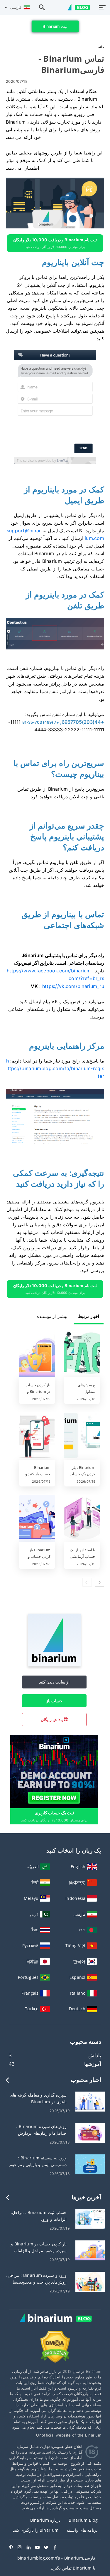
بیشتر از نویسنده (52, 1316)
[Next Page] (99, 1582)
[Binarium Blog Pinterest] (13, 2548)
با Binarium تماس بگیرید (73, 2568)
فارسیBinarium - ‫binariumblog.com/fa (56, 2558)
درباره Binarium (45, 2520)
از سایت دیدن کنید (54, 1682)
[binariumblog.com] (76, 7)
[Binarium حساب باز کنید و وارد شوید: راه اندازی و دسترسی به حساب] (37, 1436)
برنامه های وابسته (82, 2530)
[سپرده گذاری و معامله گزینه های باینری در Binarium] (90, 2101)
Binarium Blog (83, 2520)
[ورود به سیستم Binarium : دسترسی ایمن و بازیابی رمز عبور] (90, 2164)
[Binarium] (54, 1665)
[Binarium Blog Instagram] (22, 2548)
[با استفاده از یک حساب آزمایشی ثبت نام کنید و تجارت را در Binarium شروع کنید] (82, 1519)
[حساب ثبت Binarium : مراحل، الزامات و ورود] (90, 2219)
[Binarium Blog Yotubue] (40, 2548)
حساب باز (54, 1701)
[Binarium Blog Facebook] (57, 2548)
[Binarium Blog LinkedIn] (31, 2548)
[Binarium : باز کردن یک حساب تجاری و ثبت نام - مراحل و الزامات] (82, 1436)
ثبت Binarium (55, 26)
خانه (101, 47)
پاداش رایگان (52, 1719)
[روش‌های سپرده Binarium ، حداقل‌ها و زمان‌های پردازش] (90, 2133)
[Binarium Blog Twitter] (48, 2548)
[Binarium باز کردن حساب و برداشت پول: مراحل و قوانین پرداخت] (37, 1519)
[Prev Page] (87, 1582)
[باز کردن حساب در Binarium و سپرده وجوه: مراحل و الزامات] (37, 1354)
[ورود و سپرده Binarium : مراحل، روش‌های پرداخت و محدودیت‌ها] (90, 2281)
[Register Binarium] (54, 1771)
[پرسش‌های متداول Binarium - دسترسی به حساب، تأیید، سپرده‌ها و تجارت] (82, 1354)
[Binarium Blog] (55, 2324)
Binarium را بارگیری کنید (36, 2530)
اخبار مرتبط (89, 1316)
